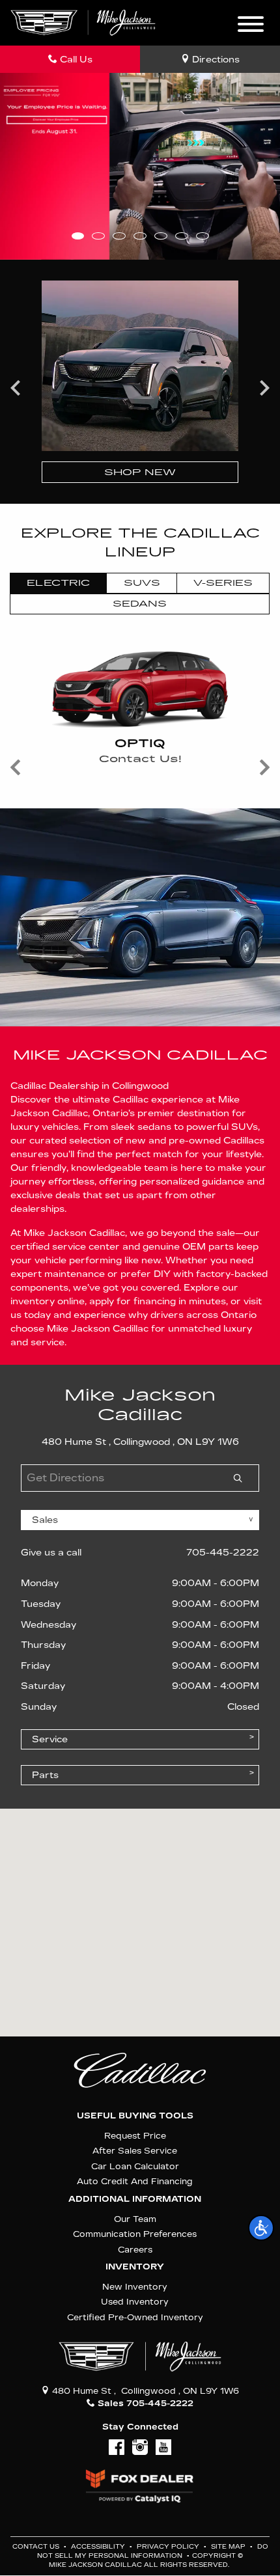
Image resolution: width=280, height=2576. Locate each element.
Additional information (135, 2199)
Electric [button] (58, 583)
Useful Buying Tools (135, 2116)
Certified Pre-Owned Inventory (135, 2317)
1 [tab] (78, 236)
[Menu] (251, 26)
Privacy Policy (169, 2547)
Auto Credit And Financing (135, 2181)
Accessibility (99, 2547)
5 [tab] (161, 236)
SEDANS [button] (140, 604)
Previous (16, 387)
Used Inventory (135, 2302)
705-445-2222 (223, 1553)
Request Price (135, 2136)
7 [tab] (202, 236)
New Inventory (135, 2287)
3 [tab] (119, 236)
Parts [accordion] (45, 1775)
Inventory (135, 2267)
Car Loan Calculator (135, 2166)
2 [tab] (98, 236)
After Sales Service (135, 2151)
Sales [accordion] (45, 1520)
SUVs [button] (142, 583)
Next (264, 387)
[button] (261, 2228)
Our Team (135, 2219)
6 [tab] (181, 236)
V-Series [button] (223, 583)
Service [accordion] (50, 1739)
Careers (135, 2250)
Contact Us (37, 2547)
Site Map (229, 2547)
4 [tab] (140, 236)
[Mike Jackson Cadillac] (83, 22)
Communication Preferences (135, 2234)
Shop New (140, 472)
